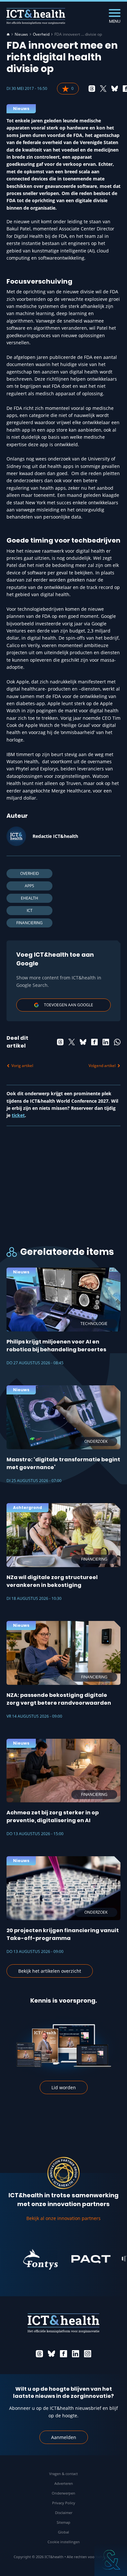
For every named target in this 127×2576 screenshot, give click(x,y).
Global (63, 2532)
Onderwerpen (63, 2493)
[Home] (8, 34)
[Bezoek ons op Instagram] (88, 2354)
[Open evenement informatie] (111, 2560)
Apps (29, 886)
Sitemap (63, 2522)
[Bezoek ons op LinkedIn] (76, 2354)
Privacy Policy (64, 2503)
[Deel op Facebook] (94, 1042)
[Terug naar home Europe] (36, 16)
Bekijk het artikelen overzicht (50, 1971)
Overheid (41, 34)
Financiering (29, 923)
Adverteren (64, 2483)
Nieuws (21, 34)
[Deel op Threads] (92, 89)
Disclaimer (64, 2513)
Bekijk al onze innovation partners (63, 2218)
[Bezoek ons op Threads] (39, 2354)
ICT (30, 910)
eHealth (29, 898)
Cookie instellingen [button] (64, 2542)
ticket (18, 1115)
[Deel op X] (103, 89)
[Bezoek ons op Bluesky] (51, 2354)
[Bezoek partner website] (29, 2259)
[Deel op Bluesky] (115, 89)
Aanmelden (64, 2437)
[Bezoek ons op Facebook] (63, 2354)
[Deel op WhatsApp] (117, 1042)
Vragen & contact (63, 2474)
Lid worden (64, 2087)
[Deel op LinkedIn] (106, 1042)
